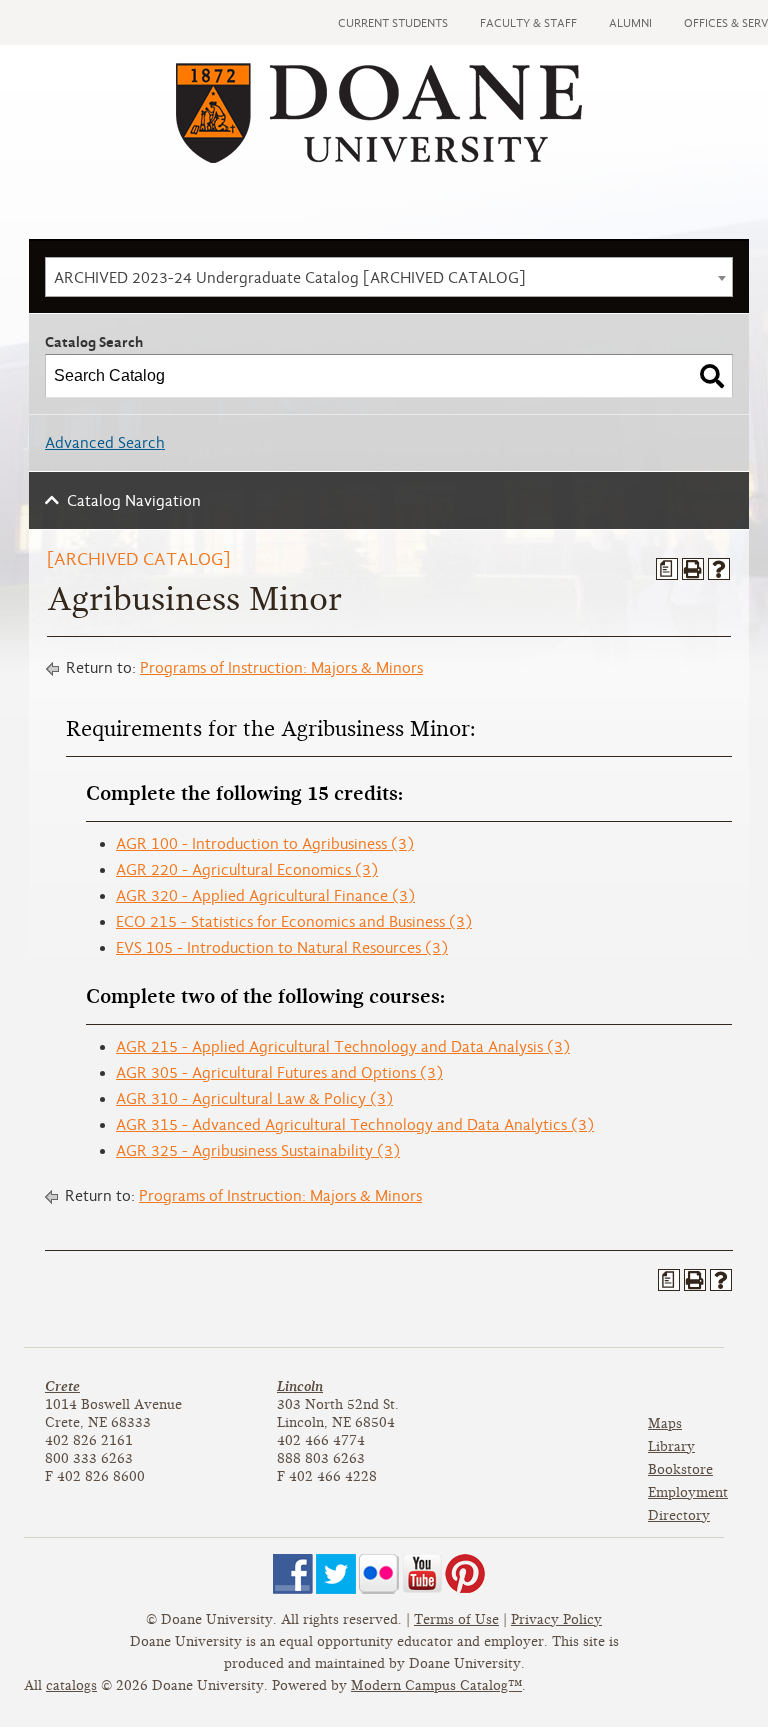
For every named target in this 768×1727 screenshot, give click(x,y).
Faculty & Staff (528, 23)
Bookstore (680, 1469)
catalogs (71, 1685)
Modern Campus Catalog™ (436, 1685)
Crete (62, 1386)
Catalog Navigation (134, 501)
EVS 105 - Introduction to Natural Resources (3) (282, 948)
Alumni (630, 23)
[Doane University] (379, 158)
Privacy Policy (556, 1619)
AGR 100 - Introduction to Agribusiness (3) (265, 844)
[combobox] (389, 277)
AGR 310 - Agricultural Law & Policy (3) (254, 1099)
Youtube (422, 1574)
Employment (688, 1492)
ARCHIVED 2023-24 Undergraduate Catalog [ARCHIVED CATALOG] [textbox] (290, 278)
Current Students (393, 23)
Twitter (336, 1574)
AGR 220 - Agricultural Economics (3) (247, 870)
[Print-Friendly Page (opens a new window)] (693, 569)
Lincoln (300, 1386)
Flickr (379, 1574)
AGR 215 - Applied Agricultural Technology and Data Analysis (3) (343, 1047)
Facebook (293, 1574)
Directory (679, 1515)
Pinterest (465, 1574)
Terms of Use (456, 1619)
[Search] (712, 376)
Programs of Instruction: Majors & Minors (281, 668)
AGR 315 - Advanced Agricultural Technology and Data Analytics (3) (355, 1125)
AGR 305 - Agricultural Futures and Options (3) (279, 1073)
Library (671, 1446)
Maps (665, 1423)
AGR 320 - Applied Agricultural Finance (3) (265, 896)
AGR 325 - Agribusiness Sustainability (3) (258, 1151)
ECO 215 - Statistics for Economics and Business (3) (294, 922)
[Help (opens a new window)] (719, 569)
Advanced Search (105, 443)
